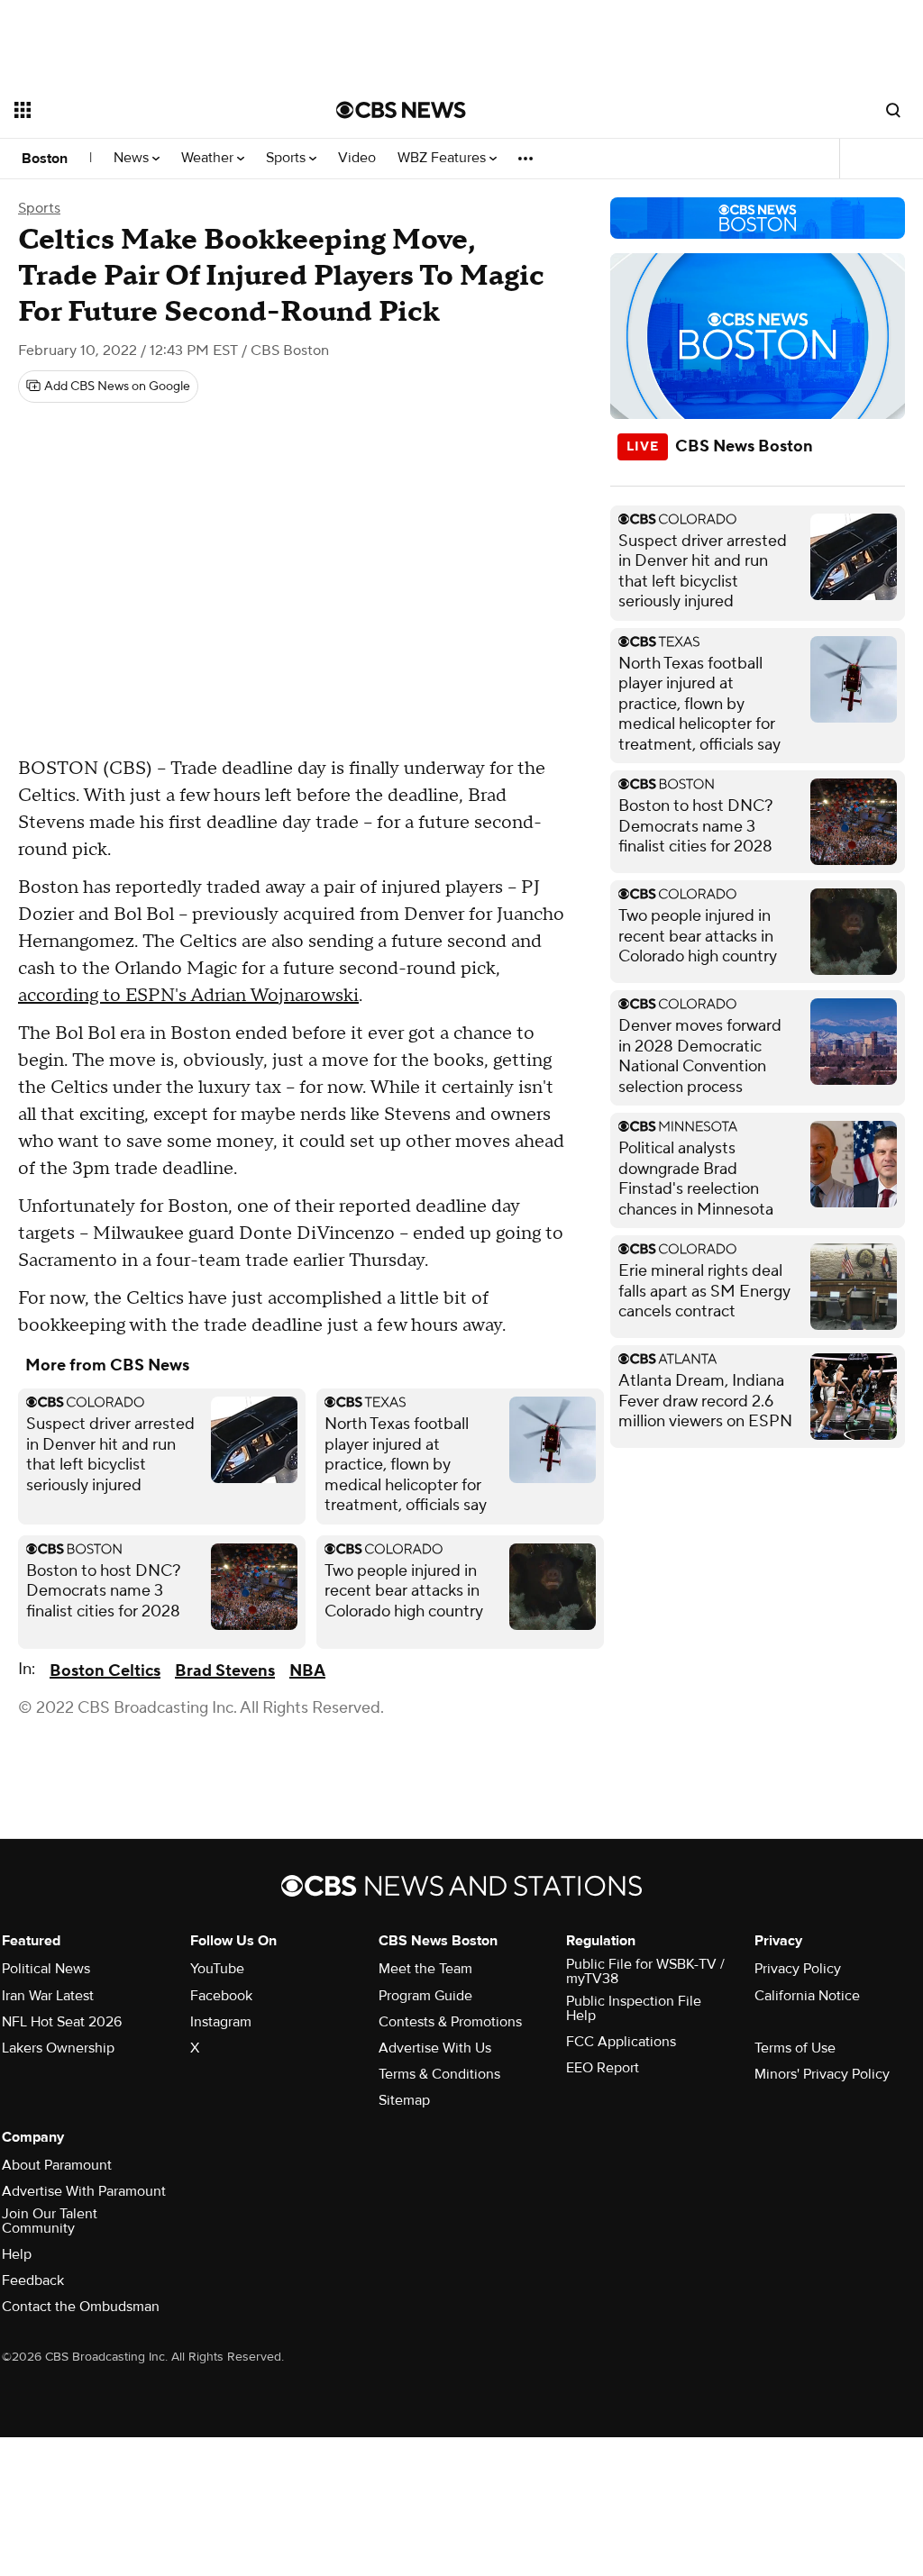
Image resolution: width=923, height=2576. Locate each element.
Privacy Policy (798, 1969)
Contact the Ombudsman (81, 2307)
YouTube (217, 1969)
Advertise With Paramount (84, 2191)
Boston (45, 159)
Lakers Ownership (58, 2048)
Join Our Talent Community (50, 2221)
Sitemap (404, 2100)
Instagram (221, 2022)
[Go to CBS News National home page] (401, 110)
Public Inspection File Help (634, 2008)
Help (17, 2254)
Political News (46, 1969)
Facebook (221, 1996)
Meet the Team (425, 1969)
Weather (209, 158)
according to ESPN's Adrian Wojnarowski (188, 996)
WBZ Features (443, 158)
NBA (307, 1671)
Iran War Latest (48, 1996)
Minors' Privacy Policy (822, 2074)
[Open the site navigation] (143, 110)
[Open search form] (893, 110)
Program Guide (425, 1996)
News (133, 158)
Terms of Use (795, 2048)
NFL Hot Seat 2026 (62, 2022)
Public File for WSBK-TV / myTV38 (645, 1971)
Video (357, 158)
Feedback (33, 2280)
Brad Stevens (225, 1671)
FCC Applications (621, 2042)
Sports (288, 158)
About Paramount (57, 2165)
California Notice (807, 1996)
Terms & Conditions (439, 2074)
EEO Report (603, 2068)
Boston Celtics (105, 1671)
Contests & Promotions (450, 2022)
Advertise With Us (435, 2048)
